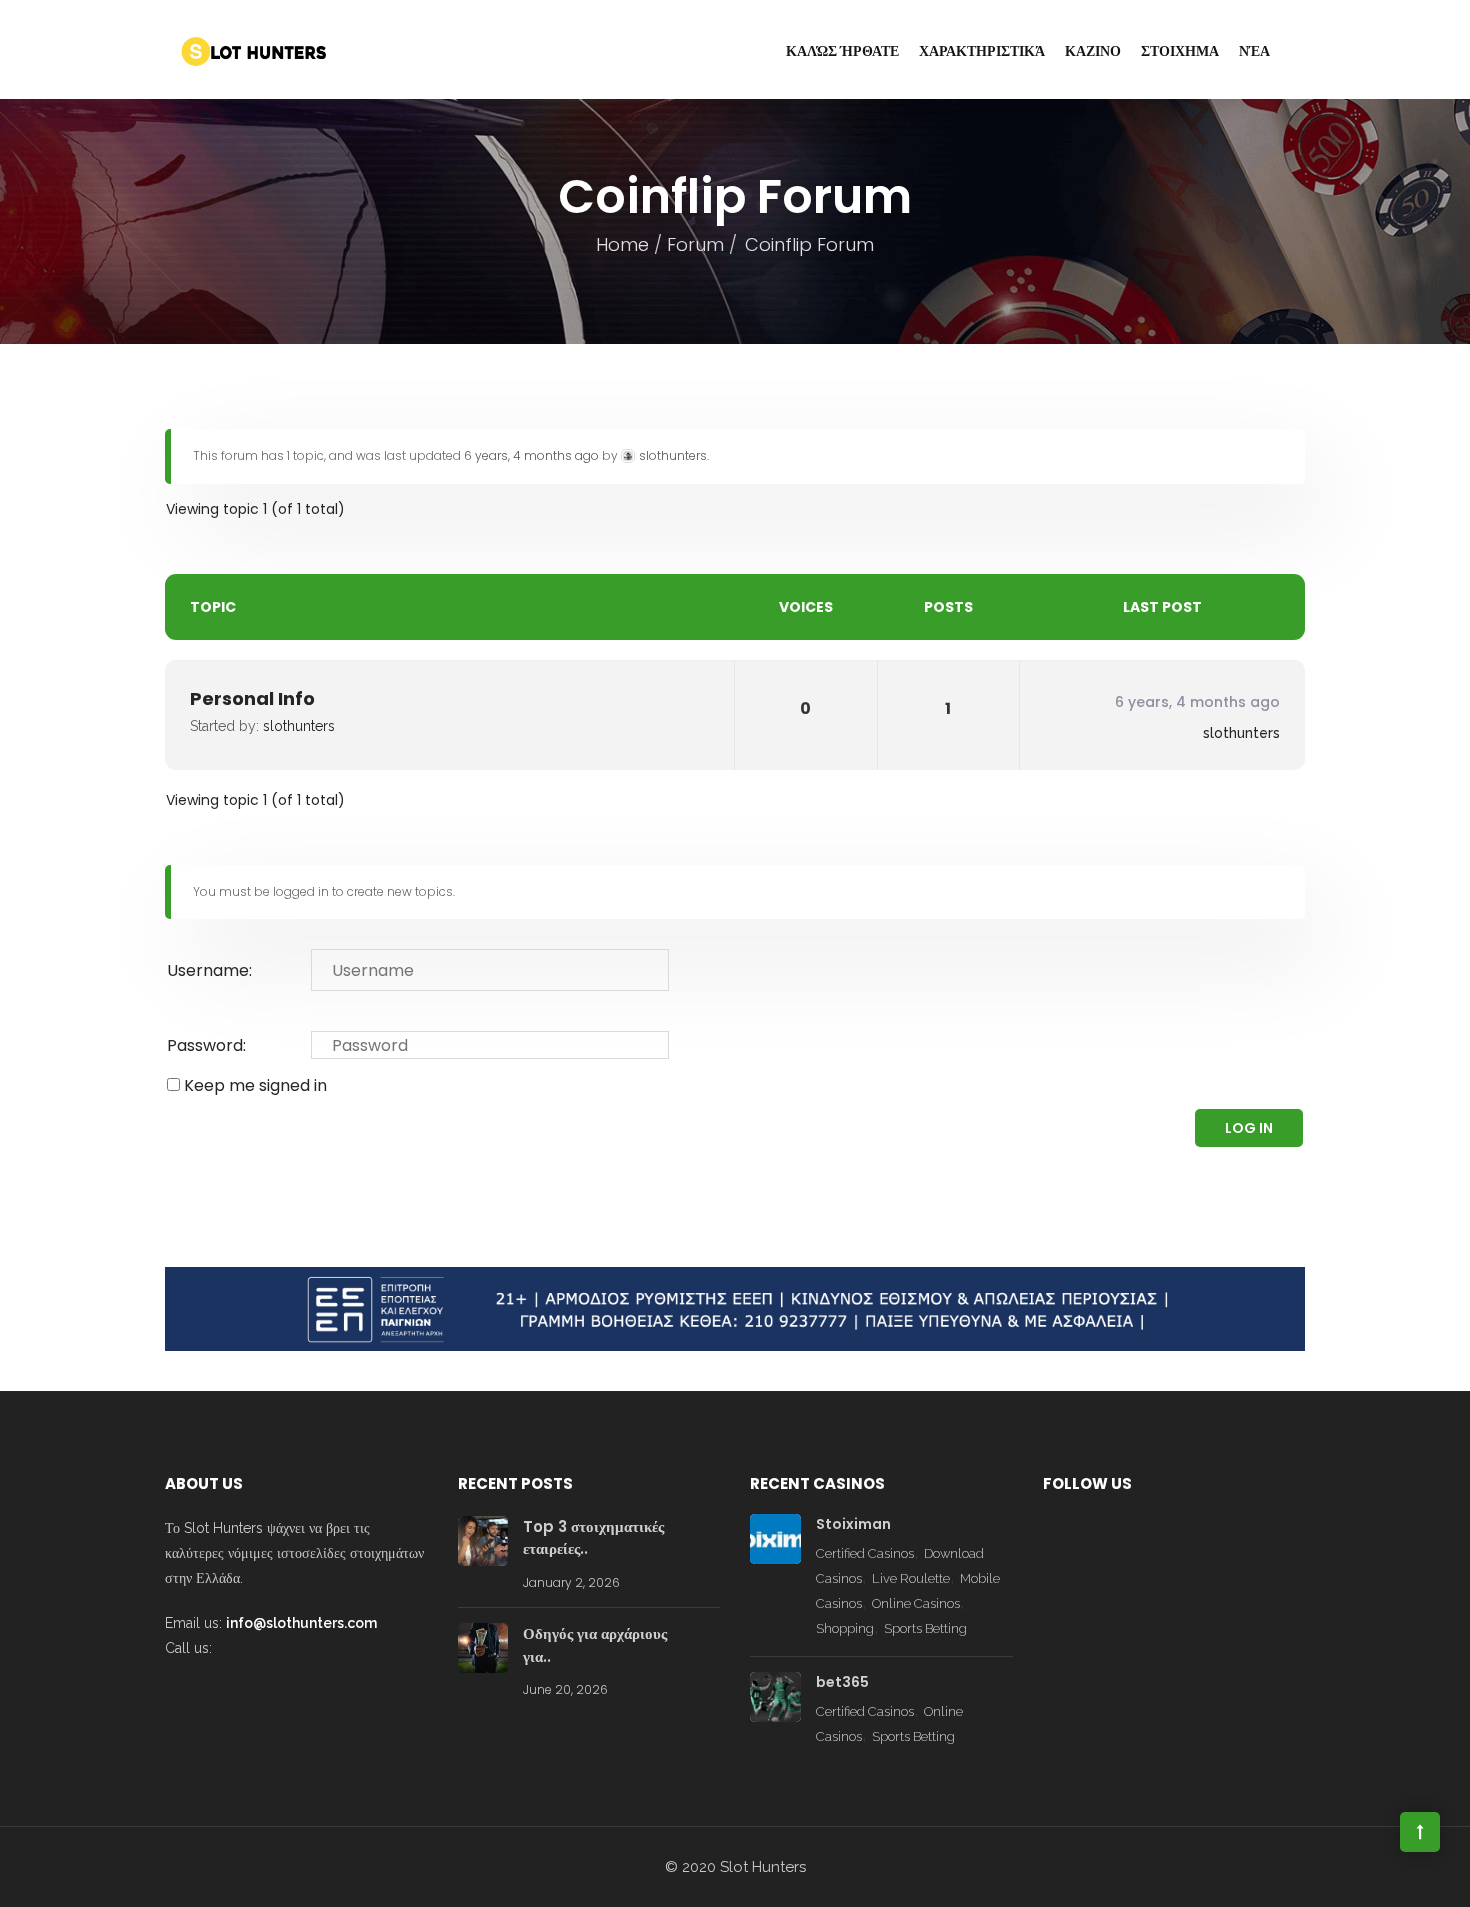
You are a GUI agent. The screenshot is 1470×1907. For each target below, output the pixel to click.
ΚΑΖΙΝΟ (1093, 51)
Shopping (845, 1628)
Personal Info (252, 698)
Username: (209, 971)
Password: (206, 1046)
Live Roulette (911, 1578)
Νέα (1254, 51)
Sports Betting (925, 1628)
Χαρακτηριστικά (982, 51)
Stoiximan (853, 1524)
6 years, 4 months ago (531, 455)
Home (622, 244)
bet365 (842, 1682)
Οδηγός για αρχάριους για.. (595, 1645)
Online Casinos (916, 1603)
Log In (1249, 1128)
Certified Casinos (865, 1553)
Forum (695, 244)
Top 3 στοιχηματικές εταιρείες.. (593, 1538)
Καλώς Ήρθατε (842, 51)
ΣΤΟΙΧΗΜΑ (1180, 51)
